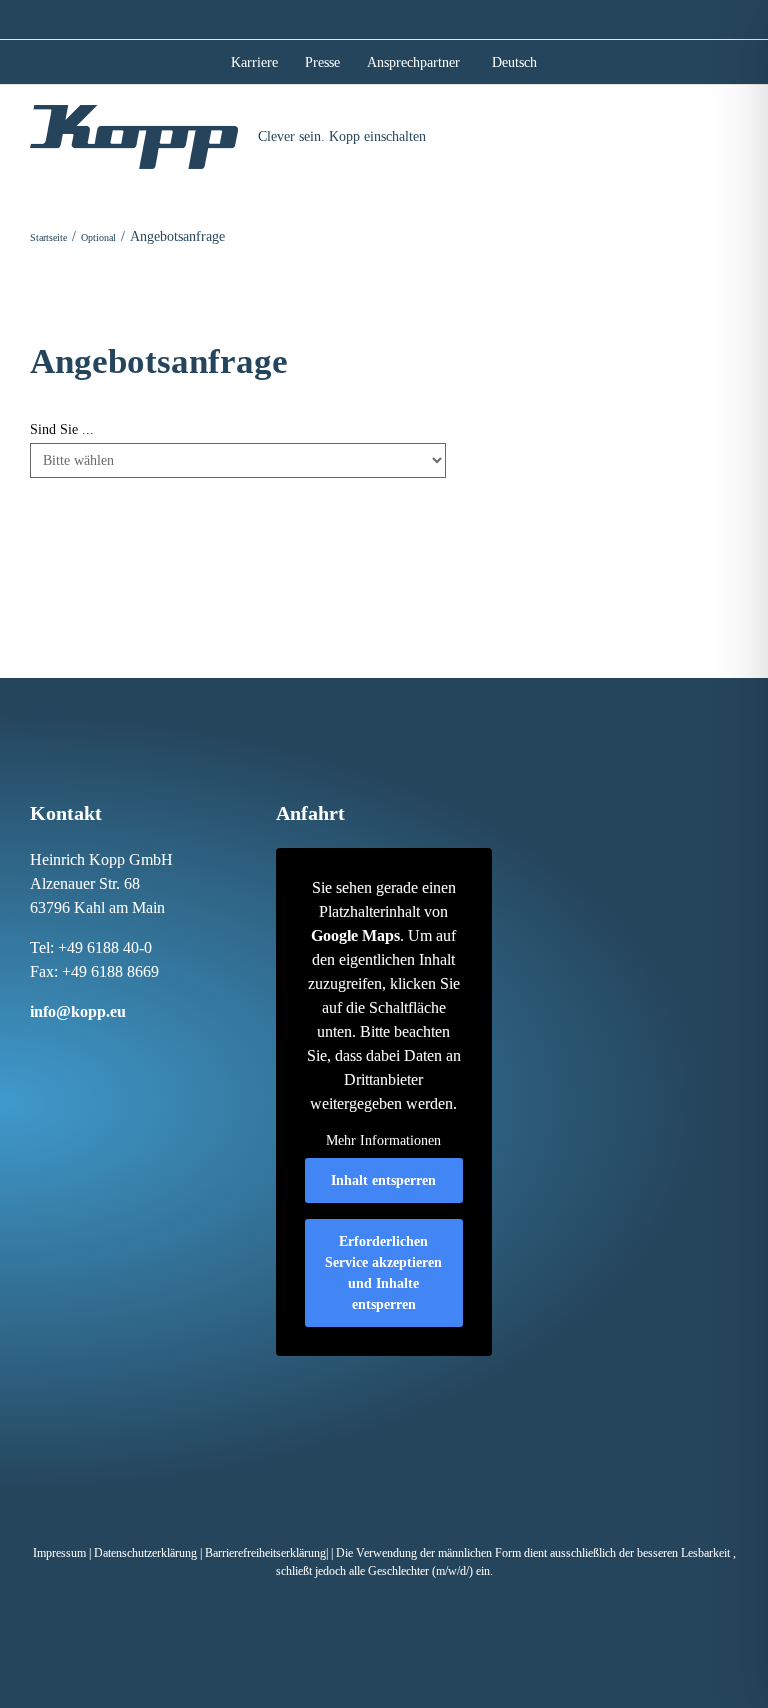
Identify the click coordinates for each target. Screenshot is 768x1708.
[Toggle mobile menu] (730, 134)
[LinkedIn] (76, 1049)
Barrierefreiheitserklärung (265, 1553)
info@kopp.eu (78, 1011)
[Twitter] (118, 1049)
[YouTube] (139, 1049)
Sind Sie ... (62, 429)
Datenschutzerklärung (145, 1553)
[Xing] (97, 1049)
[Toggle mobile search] (693, 134)
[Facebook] (34, 1049)
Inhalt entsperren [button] (383, 1180)
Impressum (59, 1553)
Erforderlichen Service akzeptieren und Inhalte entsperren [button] (383, 1273)
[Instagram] (55, 1049)
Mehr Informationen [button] (383, 1140)
